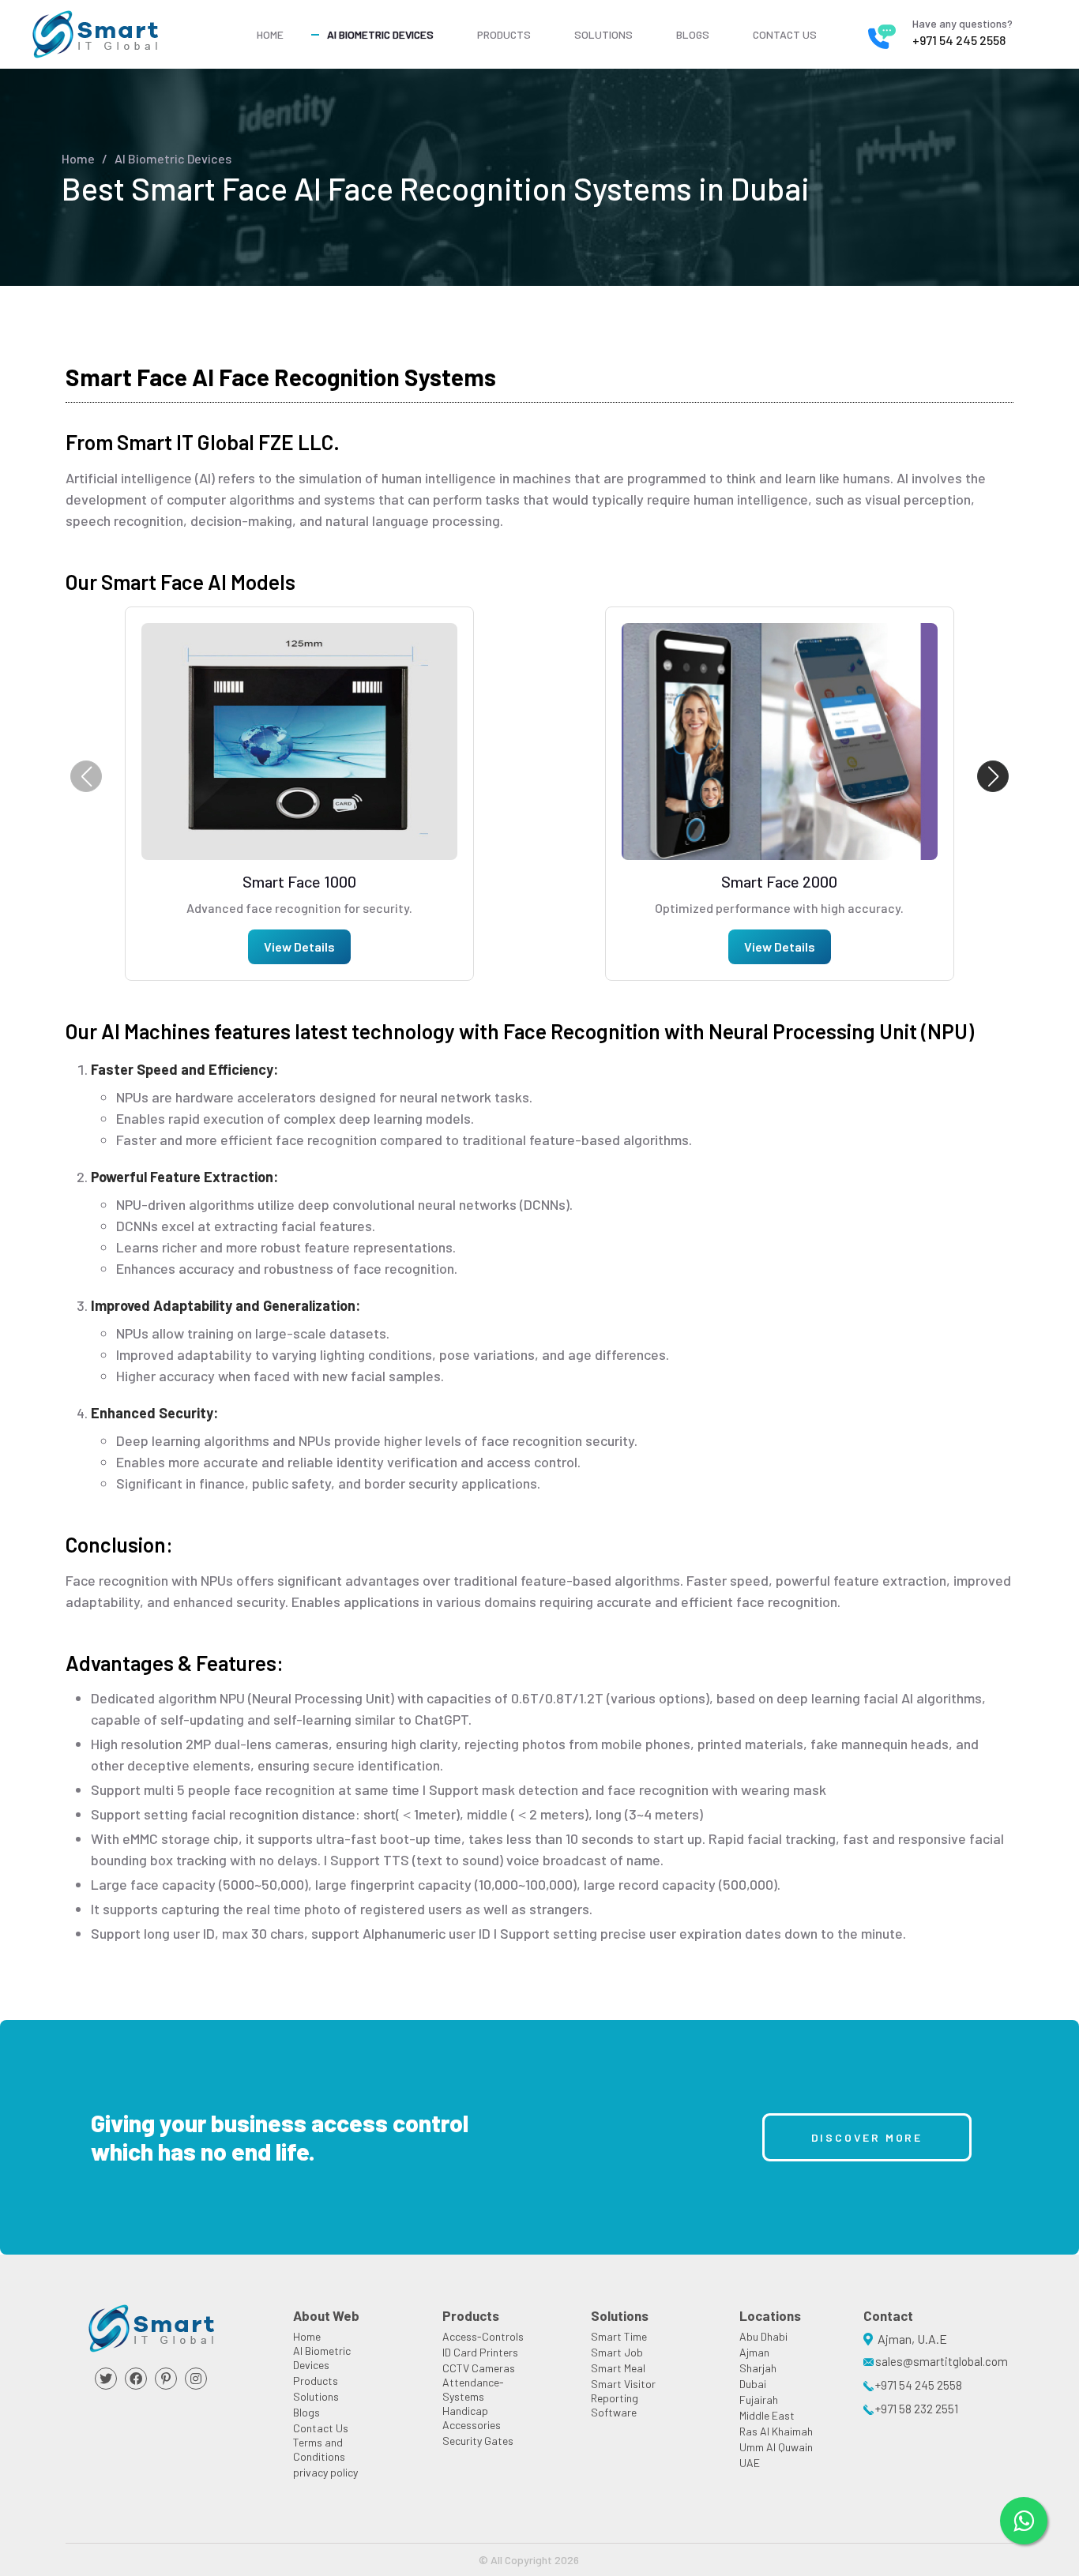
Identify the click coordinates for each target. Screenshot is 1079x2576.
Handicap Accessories (472, 2418)
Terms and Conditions (319, 2449)
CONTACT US (785, 34)
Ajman (754, 2352)
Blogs (306, 2412)
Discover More (867, 2137)
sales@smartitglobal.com (942, 2361)
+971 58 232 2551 (917, 2409)
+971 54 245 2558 (959, 40)
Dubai (753, 2384)
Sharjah (758, 2368)
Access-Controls (483, 2336)
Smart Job (617, 2352)
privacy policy (325, 2472)
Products (316, 2381)
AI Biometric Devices (173, 158)
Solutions (316, 2396)
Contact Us (321, 2428)
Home (78, 158)
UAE (750, 2463)
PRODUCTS (504, 34)
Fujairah (759, 2400)
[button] (993, 776)
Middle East (767, 2415)
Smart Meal (618, 2368)
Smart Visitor (623, 2384)
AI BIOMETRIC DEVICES (380, 34)
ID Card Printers (480, 2352)
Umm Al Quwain (776, 2447)
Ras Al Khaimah (776, 2431)
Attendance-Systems (473, 2389)
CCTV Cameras (479, 2368)
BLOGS (693, 34)
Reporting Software (615, 2405)
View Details (299, 946)
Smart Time (619, 2336)
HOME (270, 34)
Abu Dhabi (763, 2336)
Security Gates (478, 2441)
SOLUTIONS (603, 34)
